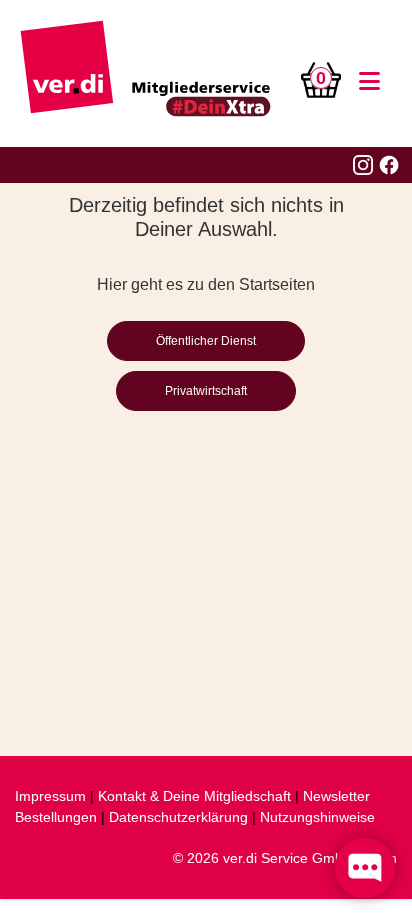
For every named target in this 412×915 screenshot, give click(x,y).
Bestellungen (56, 817)
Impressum (50, 796)
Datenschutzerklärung (178, 817)
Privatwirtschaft (206, 391)
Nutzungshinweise (317, 817)
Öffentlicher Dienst (206, 341)
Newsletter (336, 796)
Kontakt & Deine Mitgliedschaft (194, 796)
